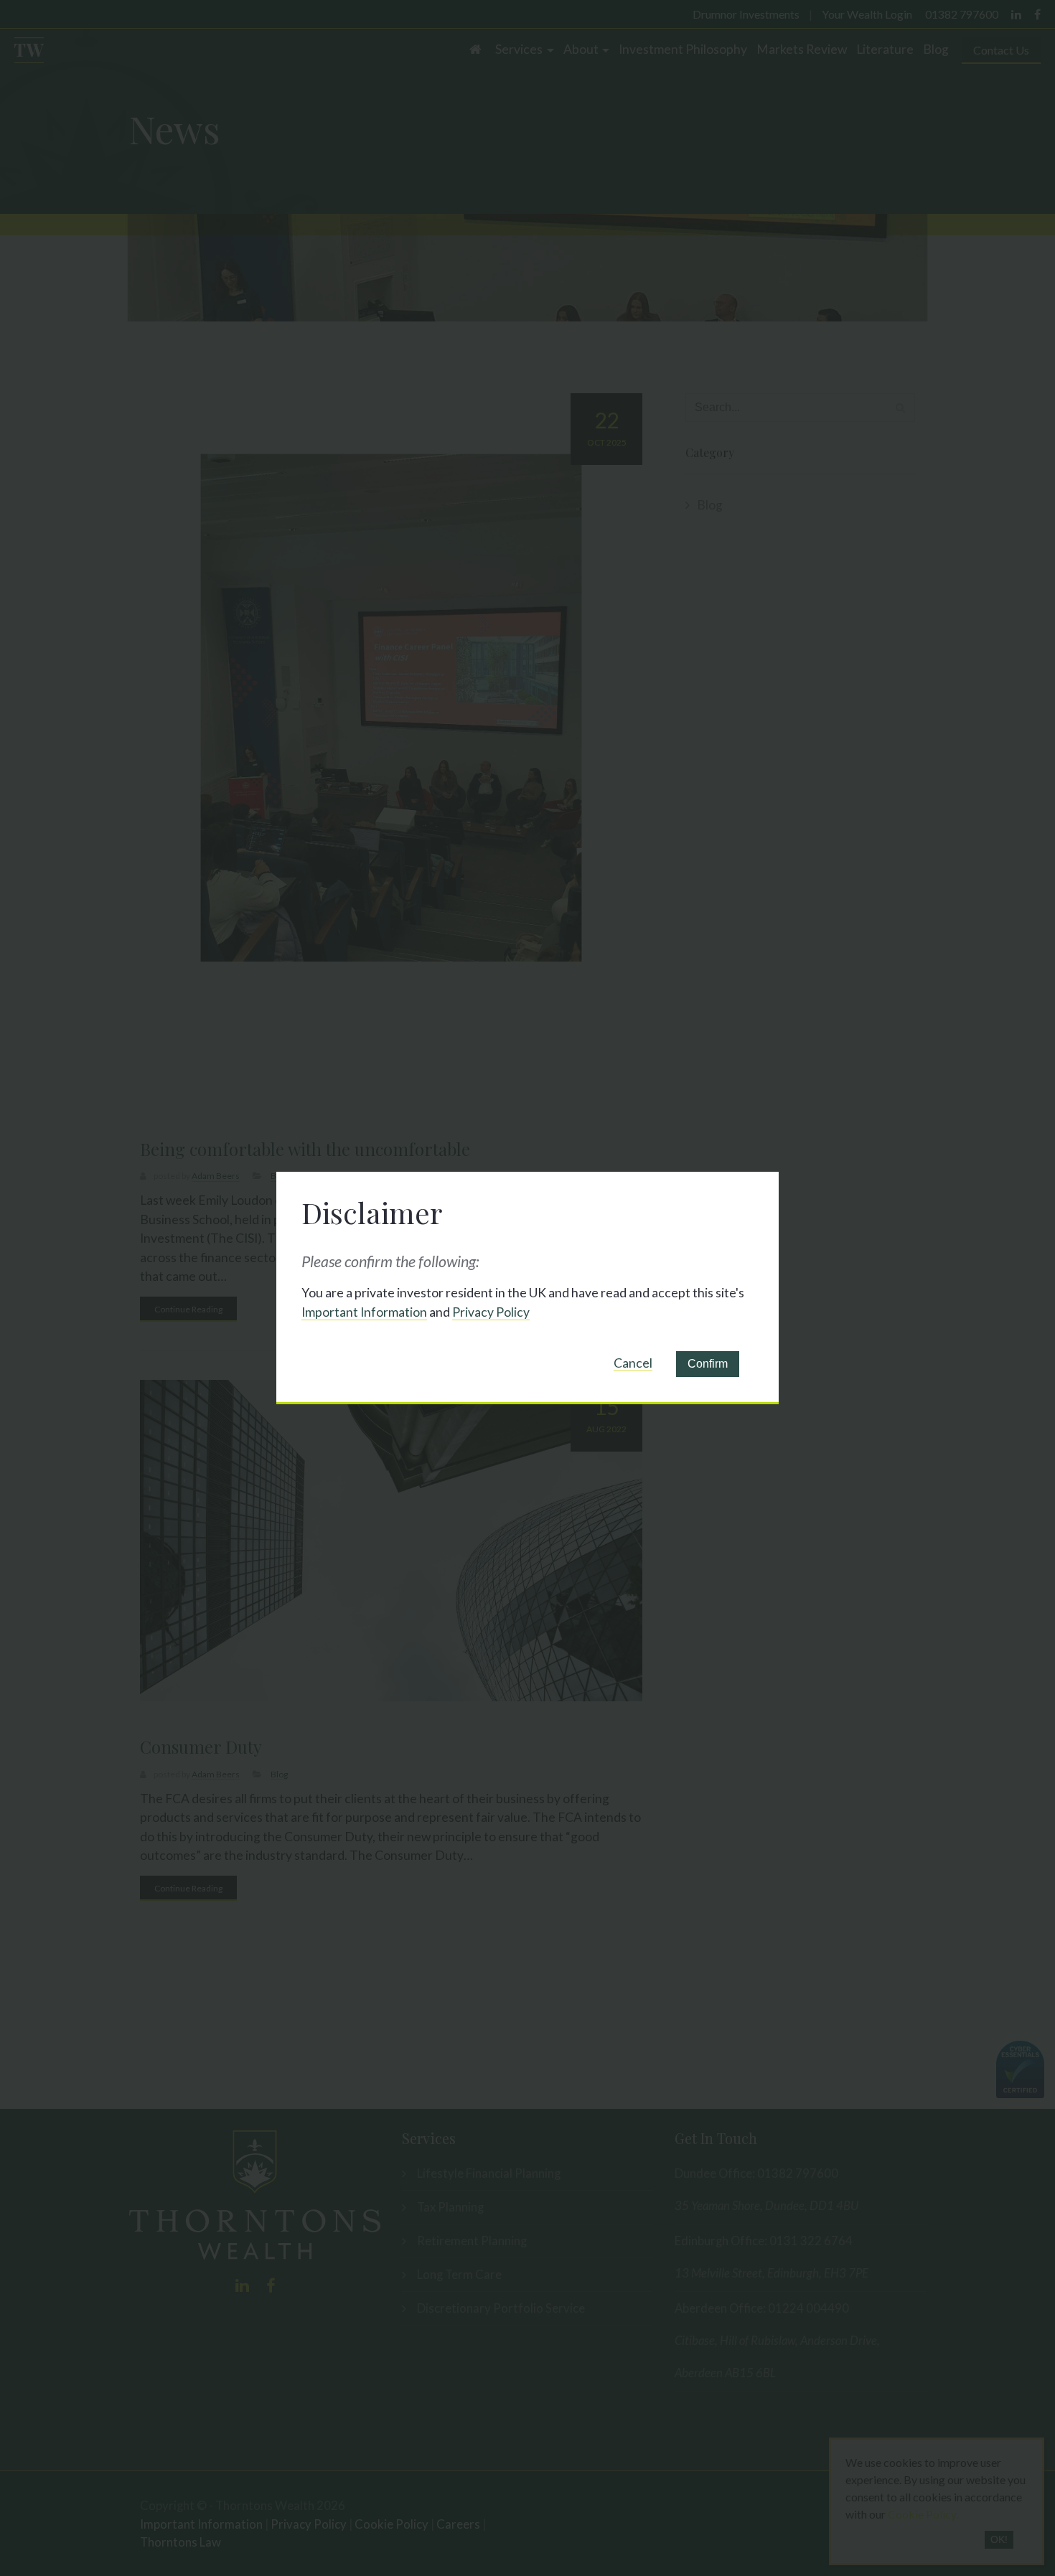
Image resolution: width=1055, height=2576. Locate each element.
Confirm (708, 1364)
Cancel (633, 1363)
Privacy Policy (491, 1312)
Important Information (364, 1312)
